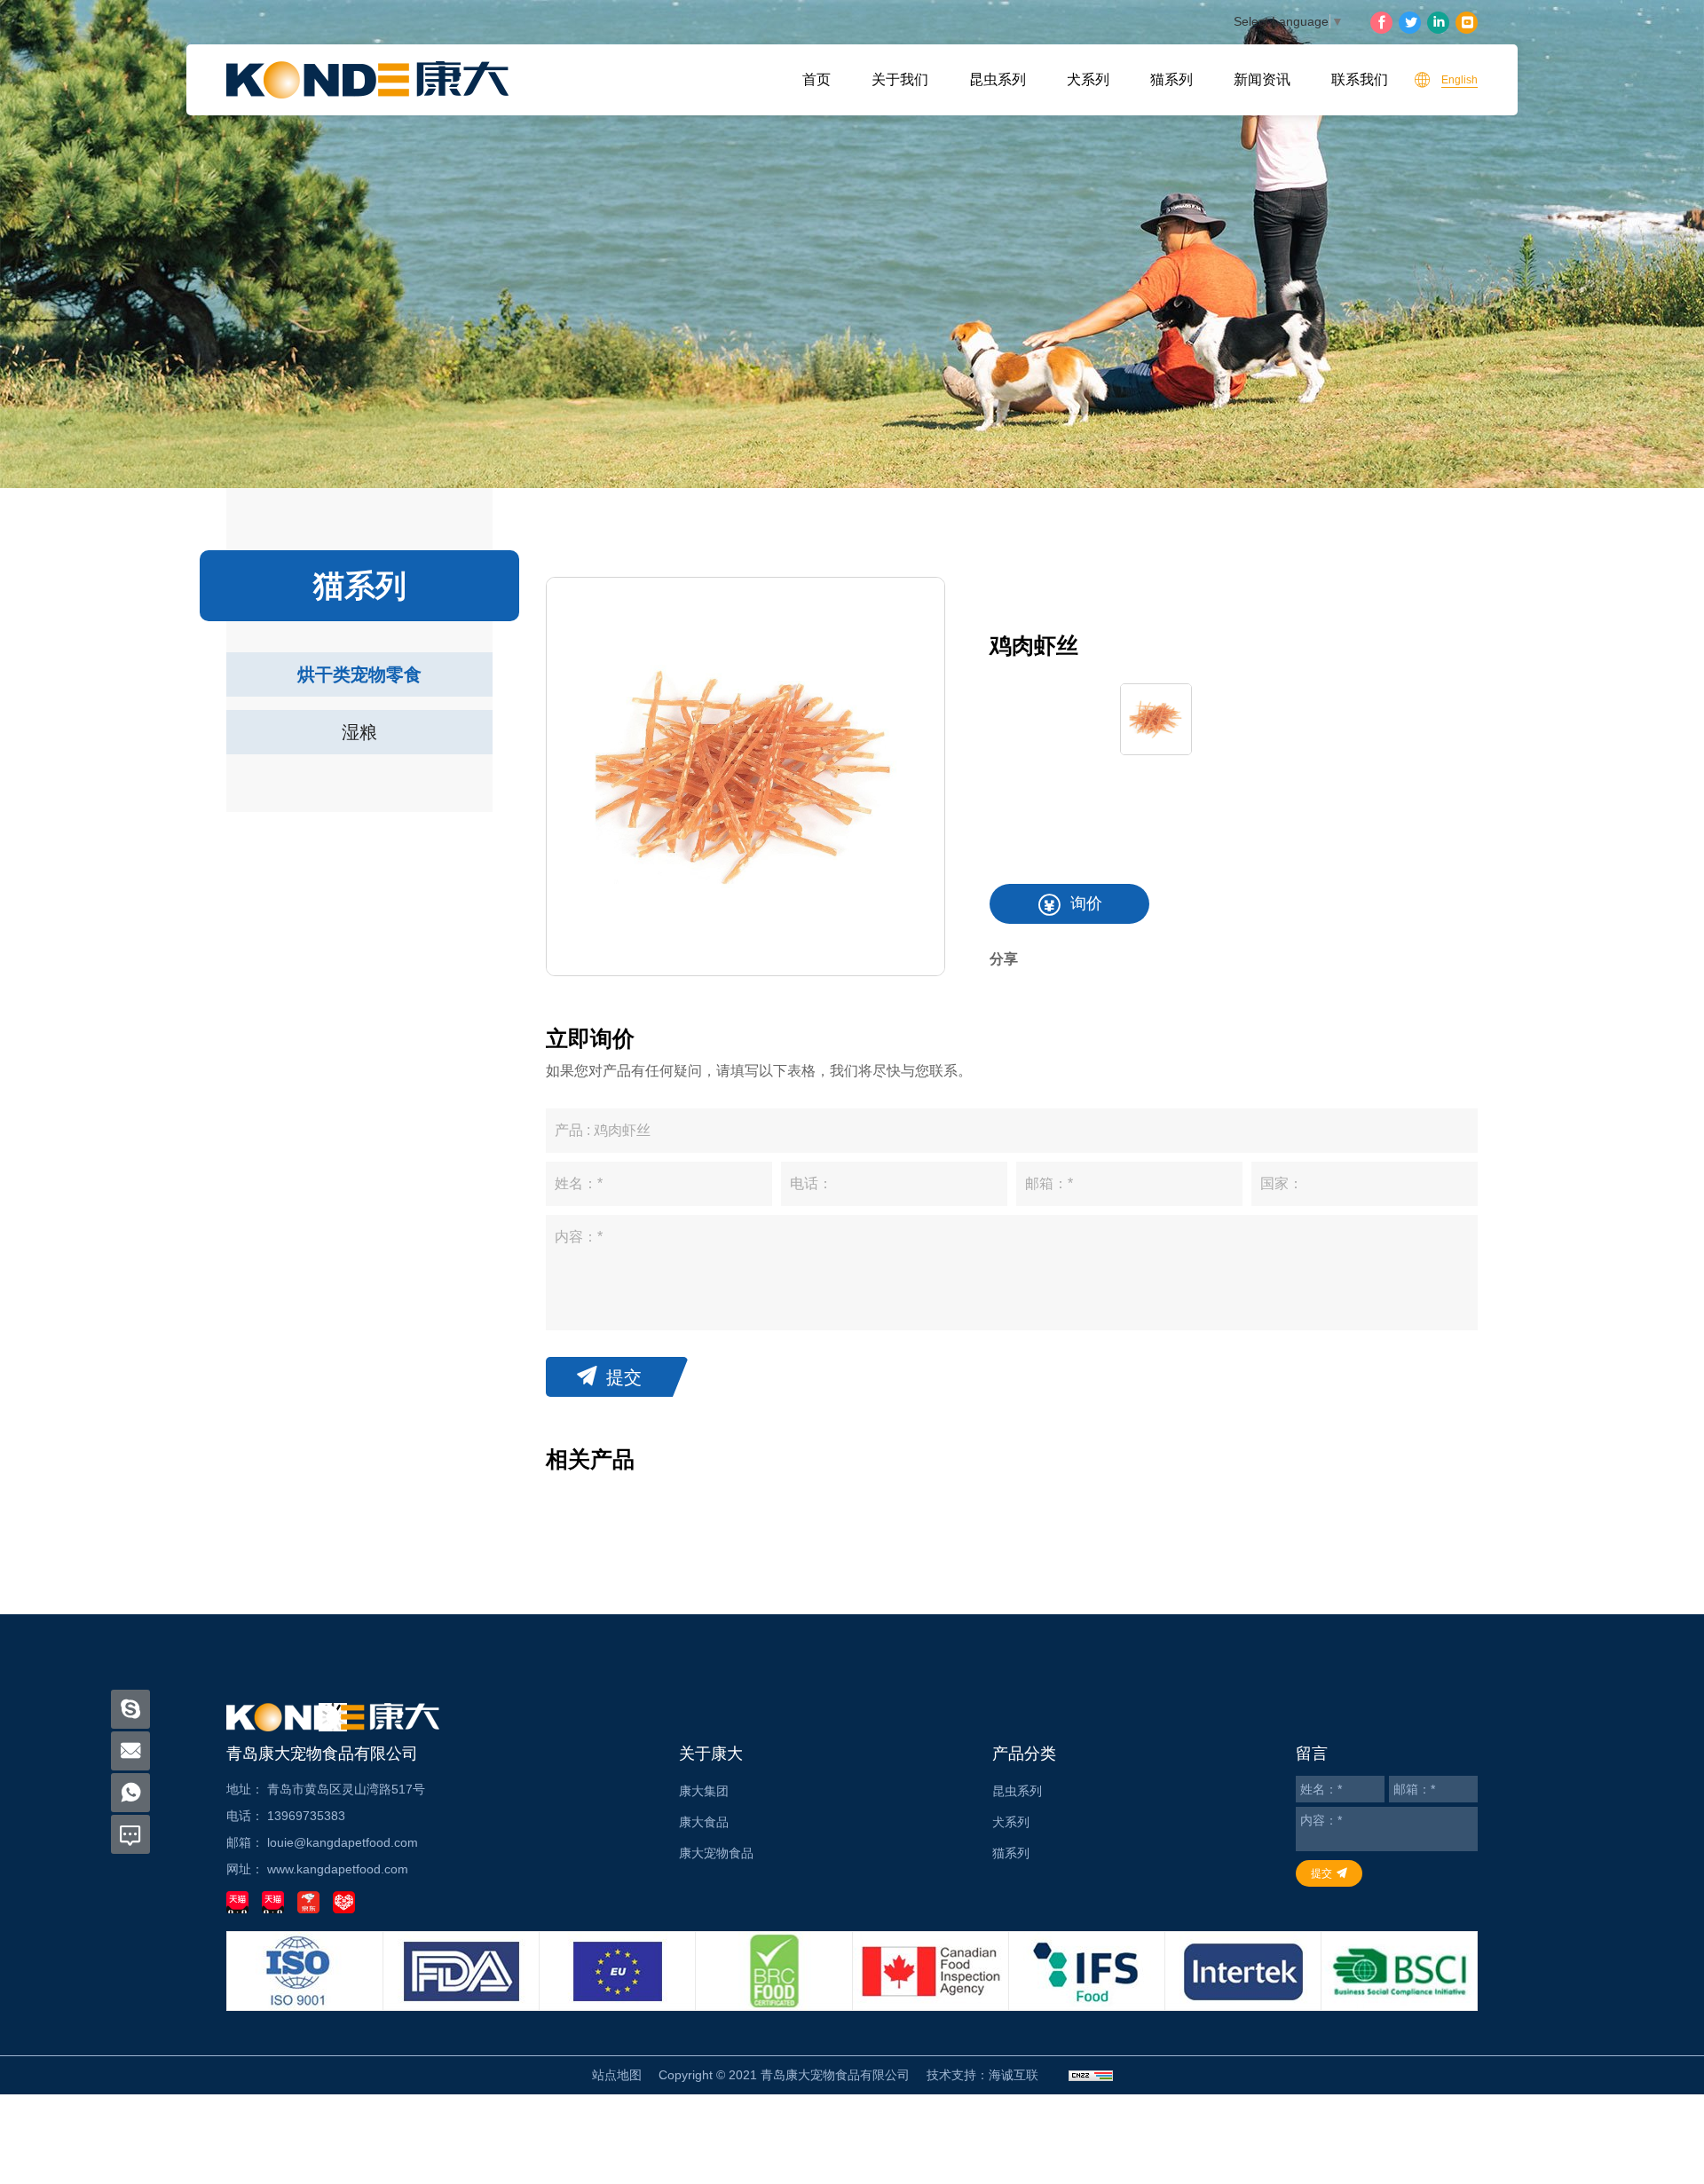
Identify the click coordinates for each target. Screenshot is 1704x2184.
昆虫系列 (998, 79)
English (1459, 80)
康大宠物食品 (716, 1853)
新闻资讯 (1262, 79)
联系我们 (1360, 79)
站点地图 (617, 2075)
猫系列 (1171, 79)
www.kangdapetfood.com (338, 1869)
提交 (624, 1377)
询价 (1086, 903)
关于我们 (900, 79)
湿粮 (359, 732)
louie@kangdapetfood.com (343, 1842)
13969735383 (306, 1816)
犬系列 (1088, 79)
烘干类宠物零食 (359, 674)
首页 (816, 79)
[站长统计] (1091, 2075)
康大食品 (704, 1822)
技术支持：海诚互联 (982, 2075)
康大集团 (704, 1791)
